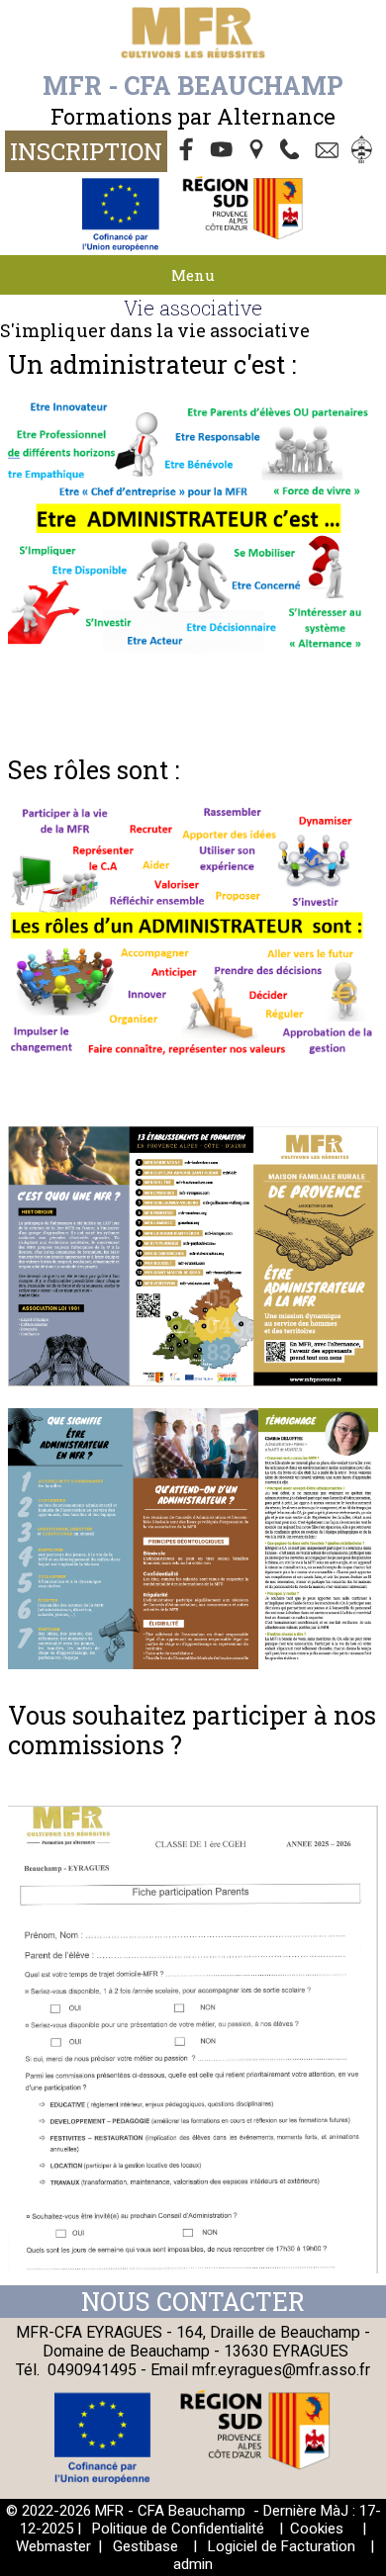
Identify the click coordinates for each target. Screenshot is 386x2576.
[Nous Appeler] (294, 151)
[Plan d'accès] (258, 151)
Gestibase (145, 2546)
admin (193, 2564)
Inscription (86, 151)
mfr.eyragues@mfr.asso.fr (281, 2370)
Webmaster (53, 2546)
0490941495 (92, 2370)
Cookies (317, 2529)
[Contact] (330, 151)
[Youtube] (223, 151)
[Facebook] (187, 151)
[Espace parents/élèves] (365, 151)
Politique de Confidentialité (178, 2529)
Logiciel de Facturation (282, 2546)
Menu (193, 275)
